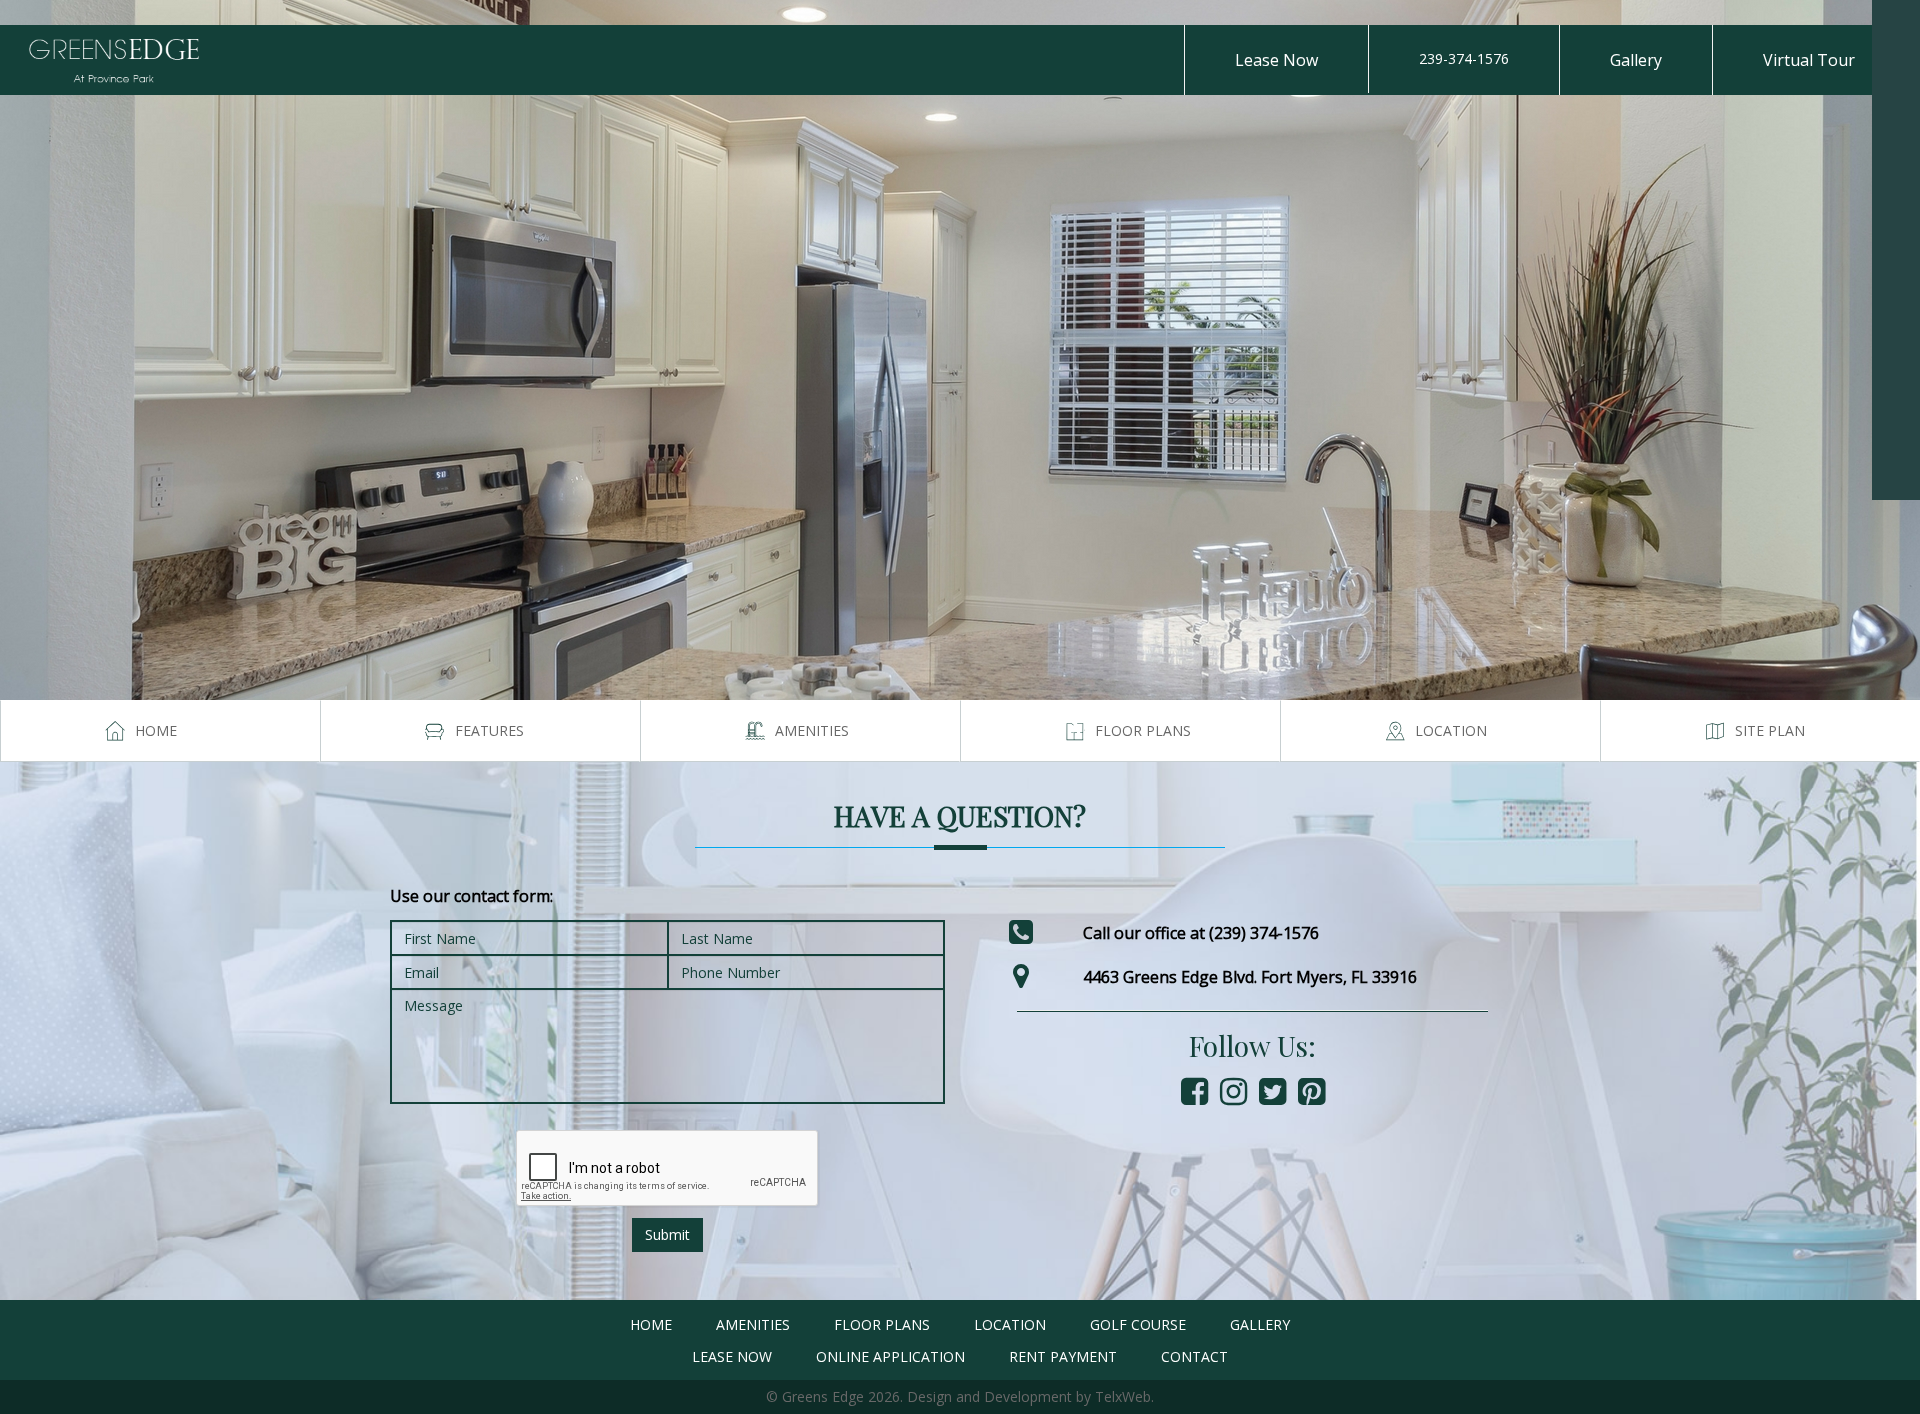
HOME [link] (651, 1324)
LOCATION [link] (1010, 1324)
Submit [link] (667, 1234)
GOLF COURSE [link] (1138, 1324)
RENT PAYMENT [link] (1063, 1356)
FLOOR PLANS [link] (882, 1324)
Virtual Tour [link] (1809, 60)
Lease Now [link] (1276, 60)
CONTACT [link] (1194, 1356)
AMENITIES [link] (753, 1324)
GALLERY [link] (1260, 1324)
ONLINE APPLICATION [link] (890, 1356)
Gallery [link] (1636, 60)
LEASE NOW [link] (732, 1356)
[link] (1896, 24)
